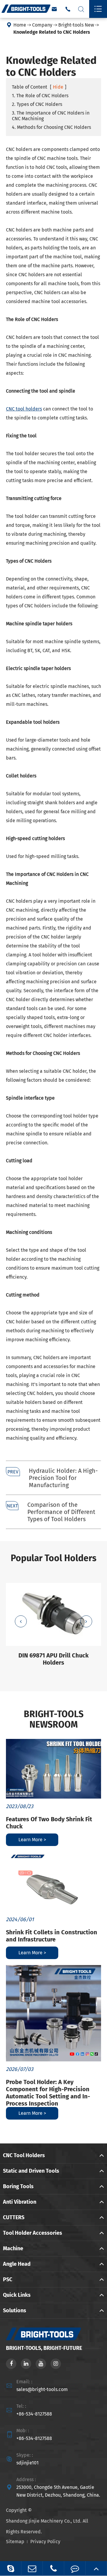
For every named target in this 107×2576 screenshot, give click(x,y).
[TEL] (53, 2568)
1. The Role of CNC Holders (40, 96)
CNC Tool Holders (24, 2155)
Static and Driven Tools (31, 2171)
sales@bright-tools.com (42, 2389)
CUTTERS (14, 2217)
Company (42, 25)
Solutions (15, 2310)
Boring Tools (18, 2186)
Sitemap (15, 2542)
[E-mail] (32, 2568)
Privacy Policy (45, 2542)
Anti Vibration (20, 2202)
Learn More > (32, 1840)
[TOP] (96, 2568)
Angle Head (17, 2264)
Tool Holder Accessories (33, 2233)
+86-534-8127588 (34, 2414)
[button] (21, 1621)
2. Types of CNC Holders (37, 104)
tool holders (24, 409)
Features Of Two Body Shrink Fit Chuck (49, 1823)
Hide (58, 87)
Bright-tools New (76, 25)
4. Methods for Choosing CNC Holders (51, 127)
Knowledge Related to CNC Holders (52, 32)
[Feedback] (75, 2568)
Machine (13, 2248)
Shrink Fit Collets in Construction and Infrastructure (52, 1936)
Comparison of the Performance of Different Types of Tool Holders (61, 1512)
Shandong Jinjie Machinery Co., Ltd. (44, 2521)
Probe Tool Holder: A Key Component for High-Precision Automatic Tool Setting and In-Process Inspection (48, 2093)
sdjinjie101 (27, 2463)
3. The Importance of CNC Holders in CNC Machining (51, 116)
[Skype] (11, 2568)
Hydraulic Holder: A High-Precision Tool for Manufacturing (63, 1478)
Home (20, 25)
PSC (8, 2279)
